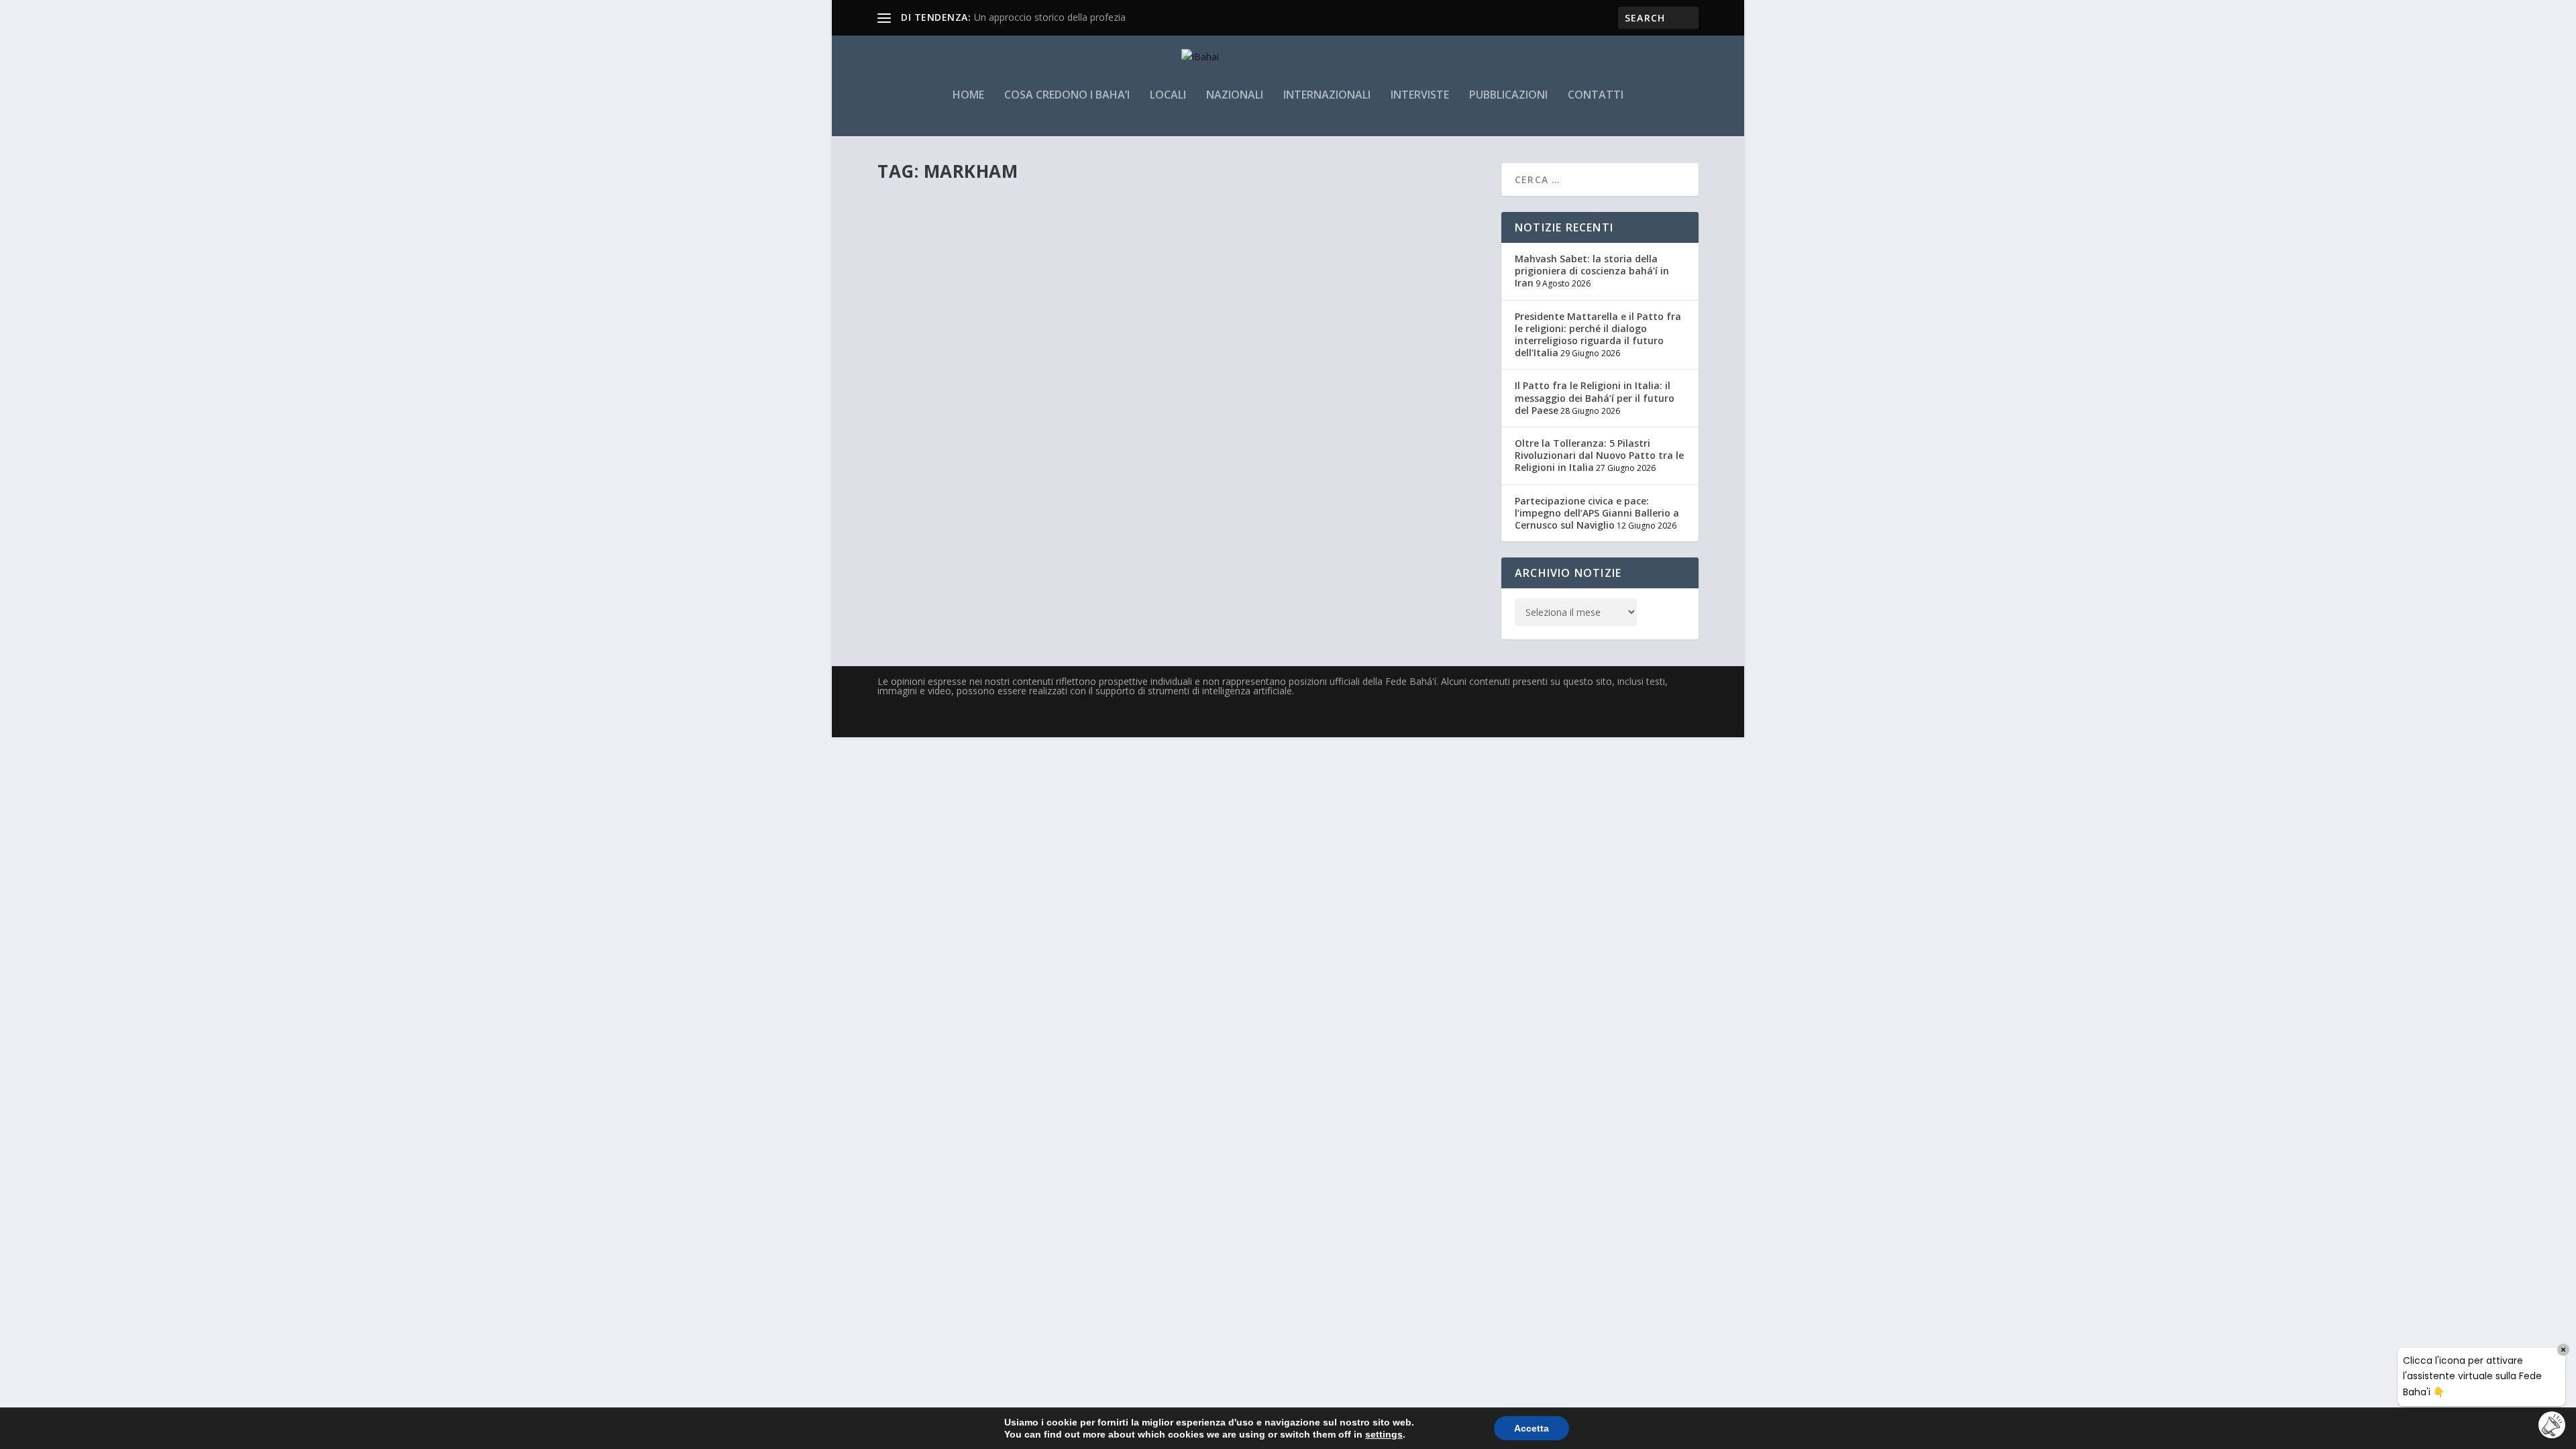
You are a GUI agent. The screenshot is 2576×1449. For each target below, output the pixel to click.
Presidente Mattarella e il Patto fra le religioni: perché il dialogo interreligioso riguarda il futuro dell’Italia (1598, 335)
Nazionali (1235, 96)
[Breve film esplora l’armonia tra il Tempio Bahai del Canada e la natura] (1095, 199)
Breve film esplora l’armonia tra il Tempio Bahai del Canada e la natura (1095, 227)
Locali (1168, 96)
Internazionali (1327, 96)
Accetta (1532, 1428)
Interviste (1420, 96)
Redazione (920, 247)
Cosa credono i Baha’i (1067, 96)
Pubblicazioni (1508, 96)
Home (968, 96)
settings (1384, 1434)
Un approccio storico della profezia (1050, 17)
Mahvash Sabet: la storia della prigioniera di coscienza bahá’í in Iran (1592, 271)
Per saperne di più (944, 300)
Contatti (1596, 96)
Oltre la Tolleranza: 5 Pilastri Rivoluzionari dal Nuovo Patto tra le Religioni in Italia (1599, 455)
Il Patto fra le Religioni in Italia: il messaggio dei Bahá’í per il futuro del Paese (1595, 397)
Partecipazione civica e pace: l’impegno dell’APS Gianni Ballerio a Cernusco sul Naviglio (1597, 513)
